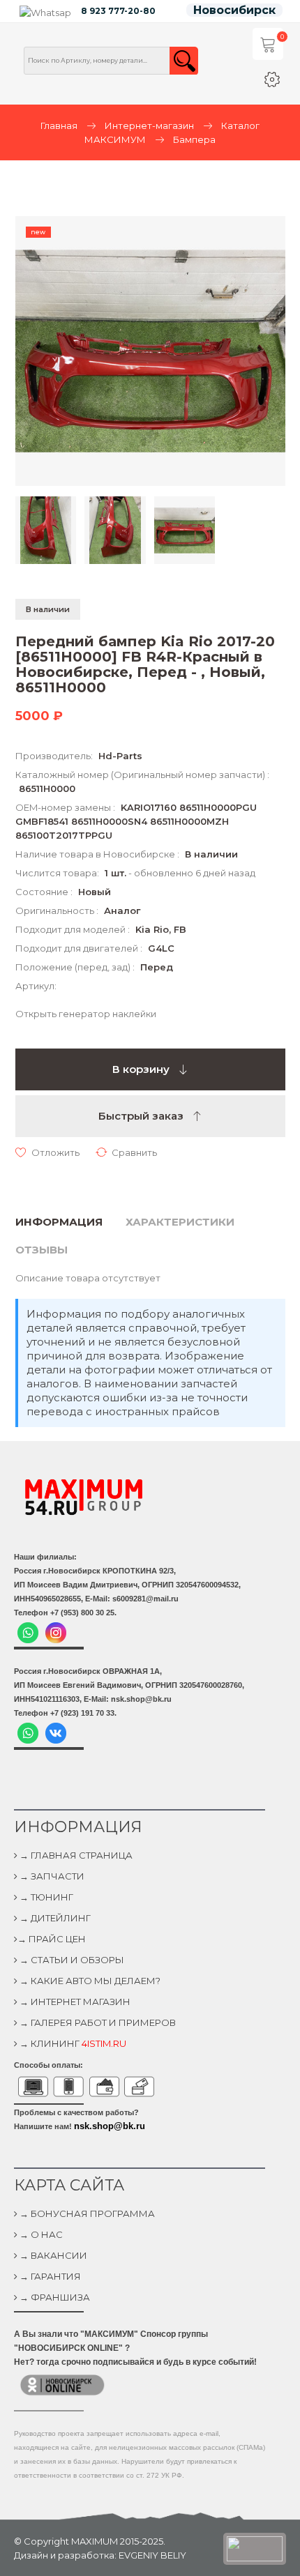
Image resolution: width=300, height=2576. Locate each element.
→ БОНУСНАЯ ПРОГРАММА (86, 2213)
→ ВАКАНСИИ (52, 2255)
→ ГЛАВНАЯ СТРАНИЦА (75, 1855)
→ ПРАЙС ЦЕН (52, 1939)
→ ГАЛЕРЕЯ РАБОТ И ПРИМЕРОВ (97, 2022)
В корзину (142, 1069)
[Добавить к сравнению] (126, 1152)
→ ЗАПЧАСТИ (51, 1876)
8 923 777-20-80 (118, 11)
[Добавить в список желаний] (47, 1152)
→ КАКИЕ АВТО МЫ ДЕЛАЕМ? (89, 1981)
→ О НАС (40, 2234)
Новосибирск (234, 10)
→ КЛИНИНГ (72, 2043)
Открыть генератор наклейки (86, 1014)
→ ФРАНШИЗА (54, 2297)
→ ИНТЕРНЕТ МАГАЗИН (74, 2002)
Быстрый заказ (142, 1116)
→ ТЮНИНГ (45, 1897)
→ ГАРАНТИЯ (49, 2276)
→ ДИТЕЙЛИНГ (54, 1918)
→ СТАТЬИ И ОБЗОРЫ (71, 1960)
